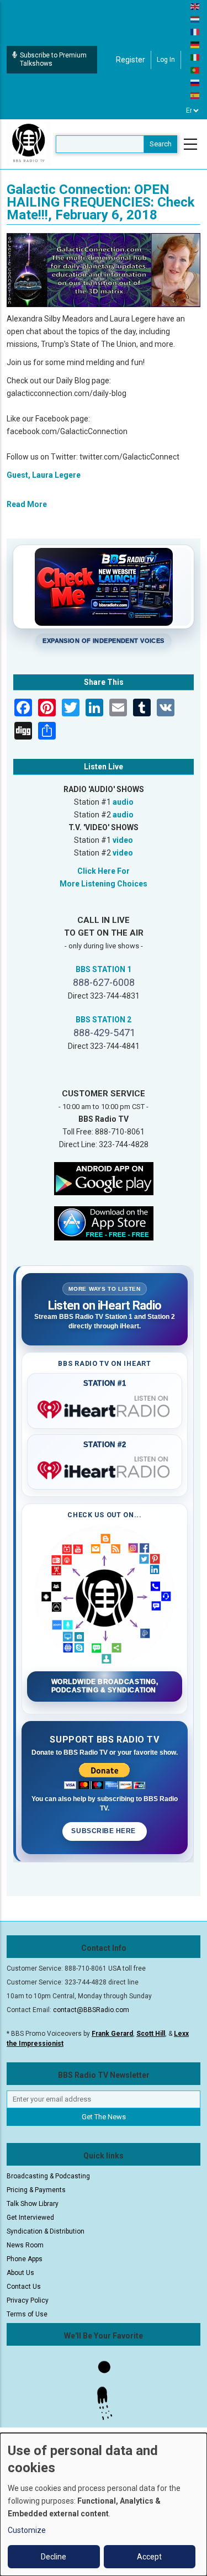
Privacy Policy (28, 2300)
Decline (54, 2557)
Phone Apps (25, 2259)
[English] (195, 6)
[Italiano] (195, 57)
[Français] (195, 31)
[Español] (195, 95)
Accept (149, 2557)
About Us (20, 2273)
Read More (27, 504)
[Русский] (195, 82)
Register (131, 60)
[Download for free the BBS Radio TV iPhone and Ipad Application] (104, 1223)
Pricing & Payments (36, 2190)
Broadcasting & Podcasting (48, 2176)
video (123, 840)
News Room (25, 2245)
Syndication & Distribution (46, 2231)
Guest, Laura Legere (44, 475)
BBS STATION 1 (104, 969)
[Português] (195, 70)
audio (123, 802)
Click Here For (104, 871)
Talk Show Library (33, 2204)
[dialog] (104, 2504)
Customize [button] (27, 2530)
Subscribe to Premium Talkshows (53, 59)
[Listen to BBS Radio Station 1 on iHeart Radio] (105, 1407)
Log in (166, 60)
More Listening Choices (104, 884)
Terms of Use (27, 2314)
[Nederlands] (195, 19)
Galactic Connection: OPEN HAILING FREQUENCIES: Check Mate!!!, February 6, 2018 (101, 202)
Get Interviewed (30, 2218)
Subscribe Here (104, 1831)
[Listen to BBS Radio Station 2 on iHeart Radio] (105, 1468)
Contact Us (24, 2287)
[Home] (29, 144)
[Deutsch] (195, 44)
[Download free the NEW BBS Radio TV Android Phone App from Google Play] (104, 1178)
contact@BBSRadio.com (91, 2010)
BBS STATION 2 (104, 1020)
